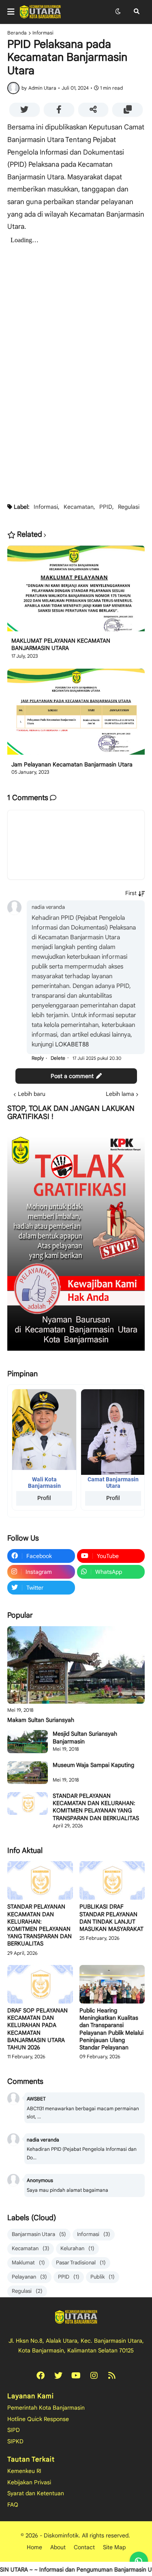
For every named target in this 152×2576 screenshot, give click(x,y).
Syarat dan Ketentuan (36, 2493)
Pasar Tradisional (81, 2263)
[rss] (112, 2376)
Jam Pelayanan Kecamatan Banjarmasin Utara (72, 764)
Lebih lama (120, 1094)
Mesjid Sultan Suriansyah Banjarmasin (85, 1737)
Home (34, 2547)
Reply (38, 1058)
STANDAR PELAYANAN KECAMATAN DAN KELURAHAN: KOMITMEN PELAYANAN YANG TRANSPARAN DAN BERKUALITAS (96, 1807)
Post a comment (72, 1076)
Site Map (114, 2547)
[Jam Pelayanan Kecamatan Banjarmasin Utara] (76, 714)
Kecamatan (79, 507)
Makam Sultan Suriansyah (41, 1720)
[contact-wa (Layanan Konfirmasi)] (139, 2561)
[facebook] (41, 2376)
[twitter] (58, 2376)
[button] (13, 12)
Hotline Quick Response (38, 2419)
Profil (44, 1498)
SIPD (14, 2430)
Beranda (17, 33)
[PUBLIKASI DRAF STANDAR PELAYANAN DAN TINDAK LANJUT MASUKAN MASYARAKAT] (112, 1880)
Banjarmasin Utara (39, 2234)
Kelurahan (77, 2248)
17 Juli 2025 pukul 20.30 (97, 1058)
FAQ (13, 2505)
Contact (84, 2547)
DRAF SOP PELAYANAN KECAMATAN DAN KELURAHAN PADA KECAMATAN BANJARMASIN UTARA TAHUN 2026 (37, 2029)
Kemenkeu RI (24, 2471)
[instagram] (94, 2376)
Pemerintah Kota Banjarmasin (46, 2408)
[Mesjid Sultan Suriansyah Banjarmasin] (28, 1741)
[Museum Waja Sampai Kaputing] (28, 1773)
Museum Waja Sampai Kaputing (93, 1765)
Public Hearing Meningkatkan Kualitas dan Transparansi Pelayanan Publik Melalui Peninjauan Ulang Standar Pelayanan (111, 2029)
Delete (58, 1058)
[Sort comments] (135, 893)
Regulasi (129, 507)
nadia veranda (48, 907)
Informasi (43, 33)
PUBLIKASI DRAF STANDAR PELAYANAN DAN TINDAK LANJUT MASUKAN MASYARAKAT (111, 1918)
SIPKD (15, 2441)
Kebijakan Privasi (29, 2482)
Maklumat (28, 2263)
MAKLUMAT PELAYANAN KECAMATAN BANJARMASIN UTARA (61, 644)
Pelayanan (29, 2277)
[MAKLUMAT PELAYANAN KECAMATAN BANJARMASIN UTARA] (76, 591)
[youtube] (76, 2376)
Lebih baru (32, 1094)
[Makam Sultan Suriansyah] (76, 1665)
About (58, 2547)
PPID (106, 507)
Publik (103, 2277)
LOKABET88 (72, 1044)
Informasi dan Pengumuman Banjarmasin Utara (82, 2570)
